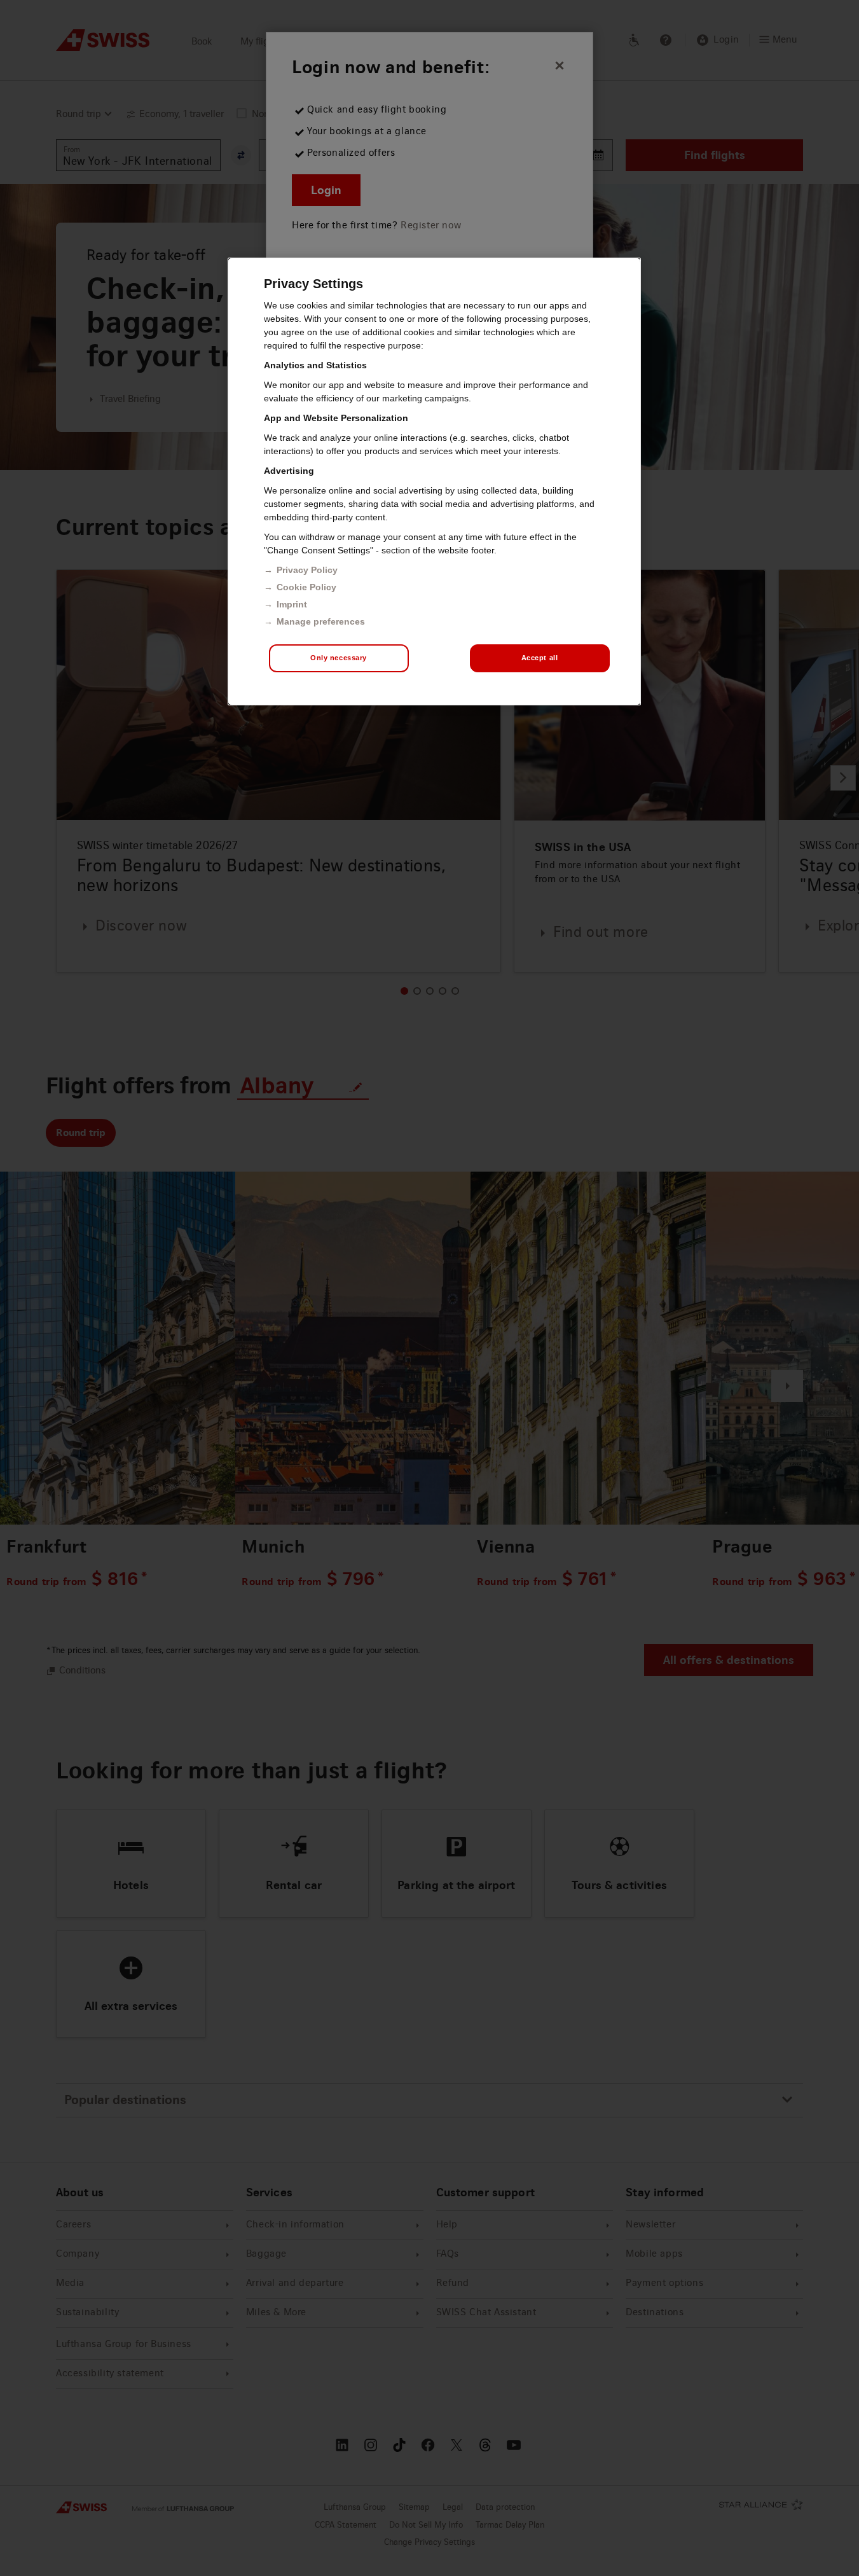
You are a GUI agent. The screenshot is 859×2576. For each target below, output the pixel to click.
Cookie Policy (306, 587)
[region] (434, 481)
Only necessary (339, 658)
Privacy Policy (307, 570)
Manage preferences (321, 621)
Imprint (292, 604)
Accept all (540, 658)
